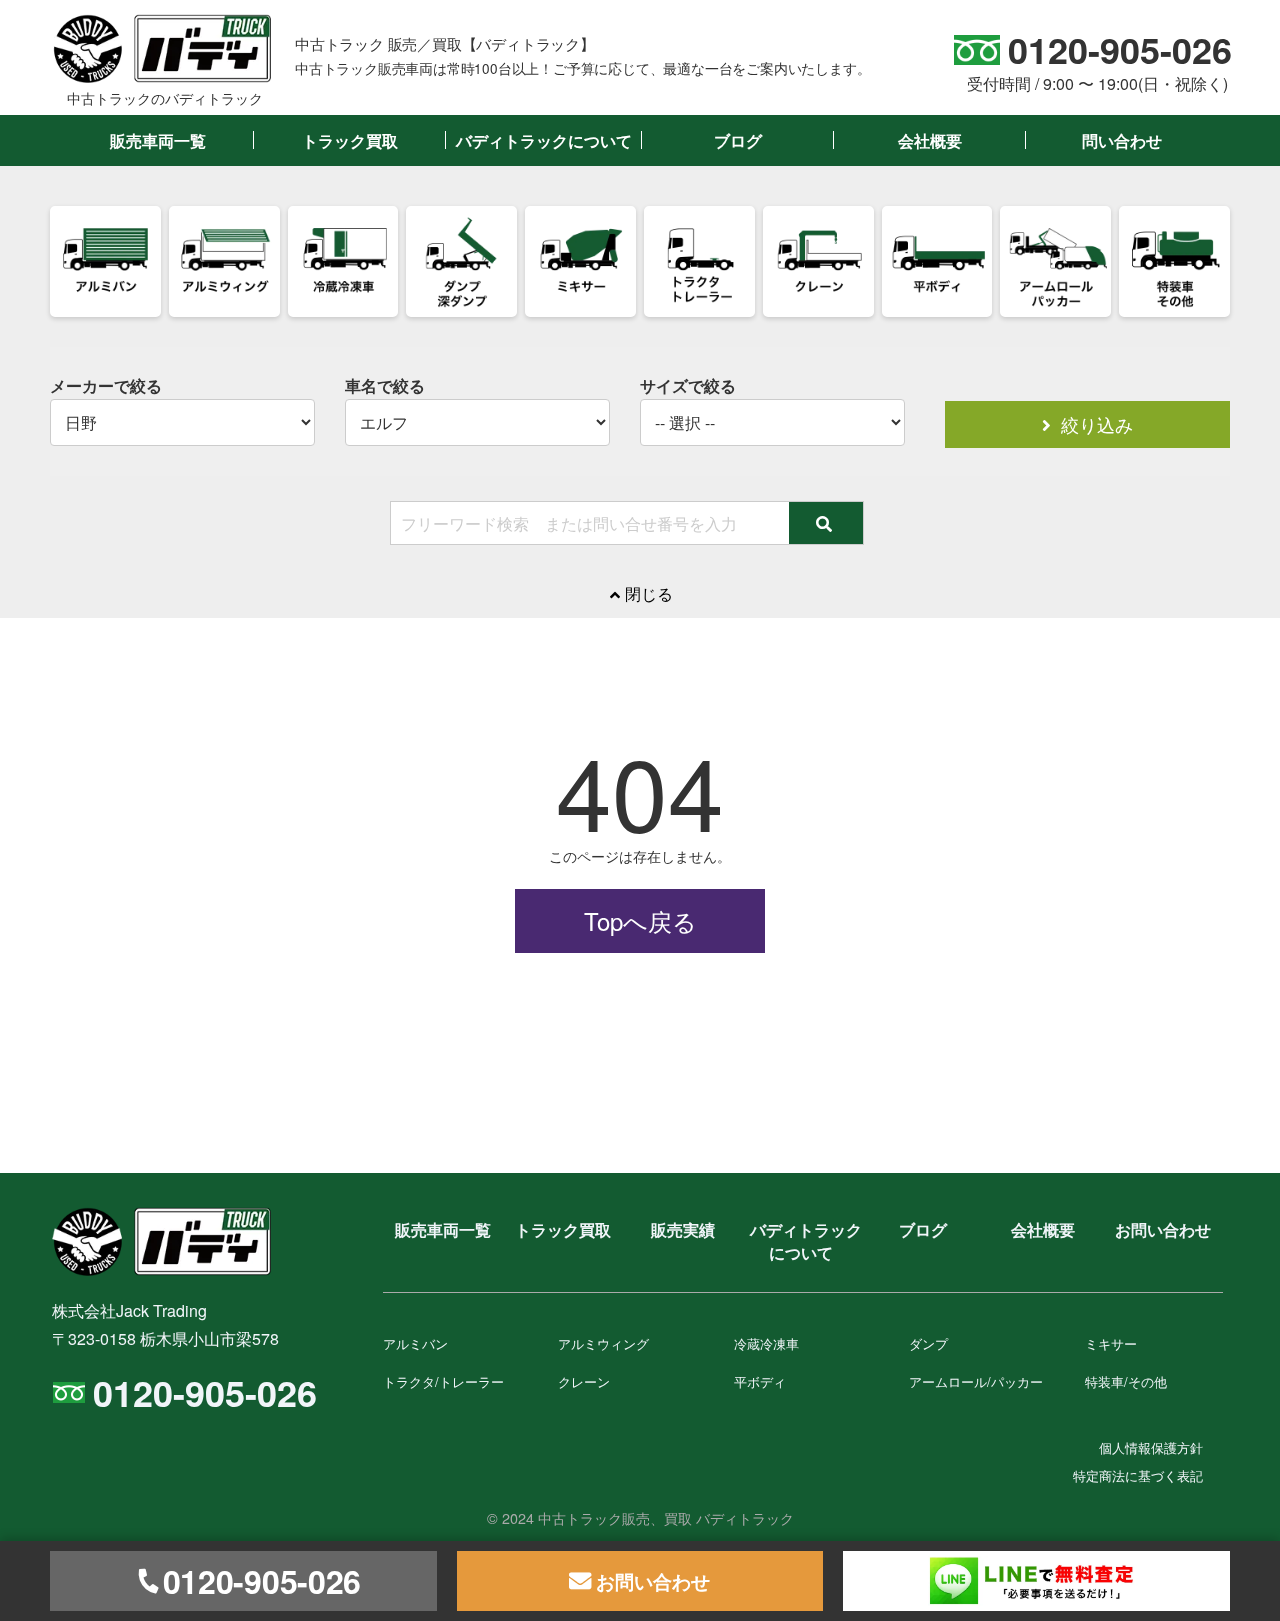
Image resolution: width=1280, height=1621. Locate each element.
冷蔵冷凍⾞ (766, 1343)
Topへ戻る (640, 920)
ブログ (738, 140)
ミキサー (1111, 1343)
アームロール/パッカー (976, 1381)
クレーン (584, 1381)
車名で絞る (385, 386)
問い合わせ (1122, 140)
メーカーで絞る (106, 386)
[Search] (826, 523)
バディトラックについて (544, 140)
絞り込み (1094, 424)
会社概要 (930, 140)
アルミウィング (603, 1343)
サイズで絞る (688, 386)
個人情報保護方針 (1151, 1447)
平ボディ (760, 1381)
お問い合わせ (1163, 1229)
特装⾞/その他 (1126, 1381)
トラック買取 (350, 140)
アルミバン (415, 1343)
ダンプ (928, 1343)
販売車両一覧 (158, 140)
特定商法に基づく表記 (1138, 1475)
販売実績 (683, 1229)
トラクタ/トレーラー (443, 1381)
